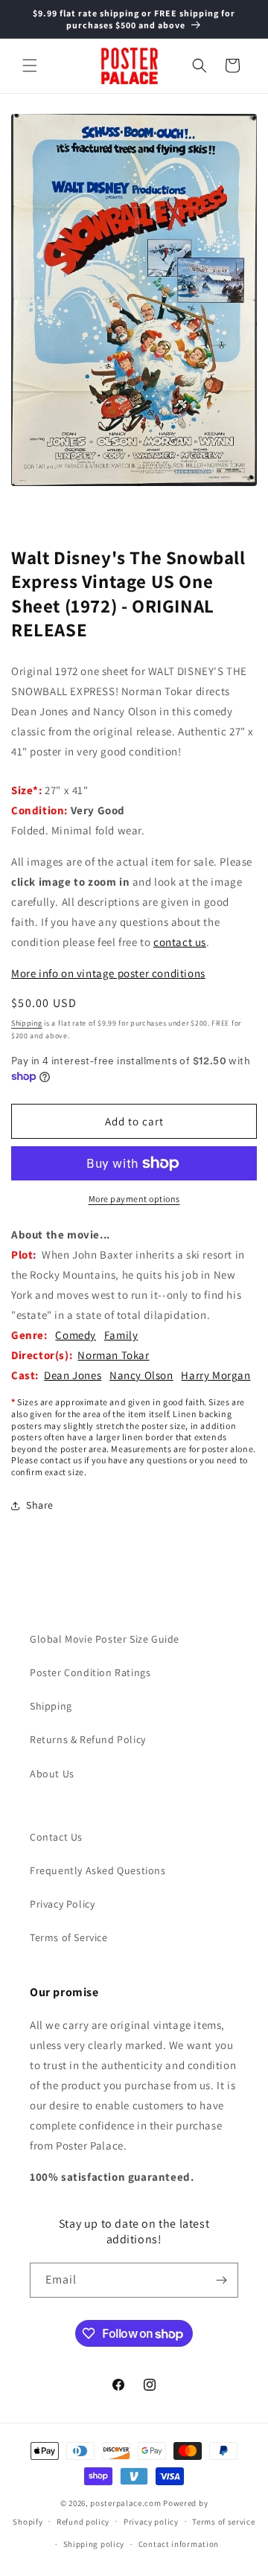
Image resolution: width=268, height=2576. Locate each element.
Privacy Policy (62, 1904)
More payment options (134, 1199)
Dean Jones (73, 1375)
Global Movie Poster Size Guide (105, 1639)
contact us (180, 942)
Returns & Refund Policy (88, 1739)
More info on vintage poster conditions (108, 973)
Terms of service (223, 2522)
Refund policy (83, 2522)
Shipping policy (94, 2544)
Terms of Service (69, 1937)
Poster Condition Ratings (90, 1672)
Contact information (179, 2544)
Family (121, 1335)
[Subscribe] (221, 2280)
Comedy (76, 1335)
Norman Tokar (113, 1355)
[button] (30, 65)
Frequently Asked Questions (98, 1870)
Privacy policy (151, 2522)
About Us (52, 1774)
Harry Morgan (216, 1375)
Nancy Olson (141, 1375)
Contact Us (56, 1837)
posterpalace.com (125, 2503)
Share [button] (40, 1505)
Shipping (27, 1023)
